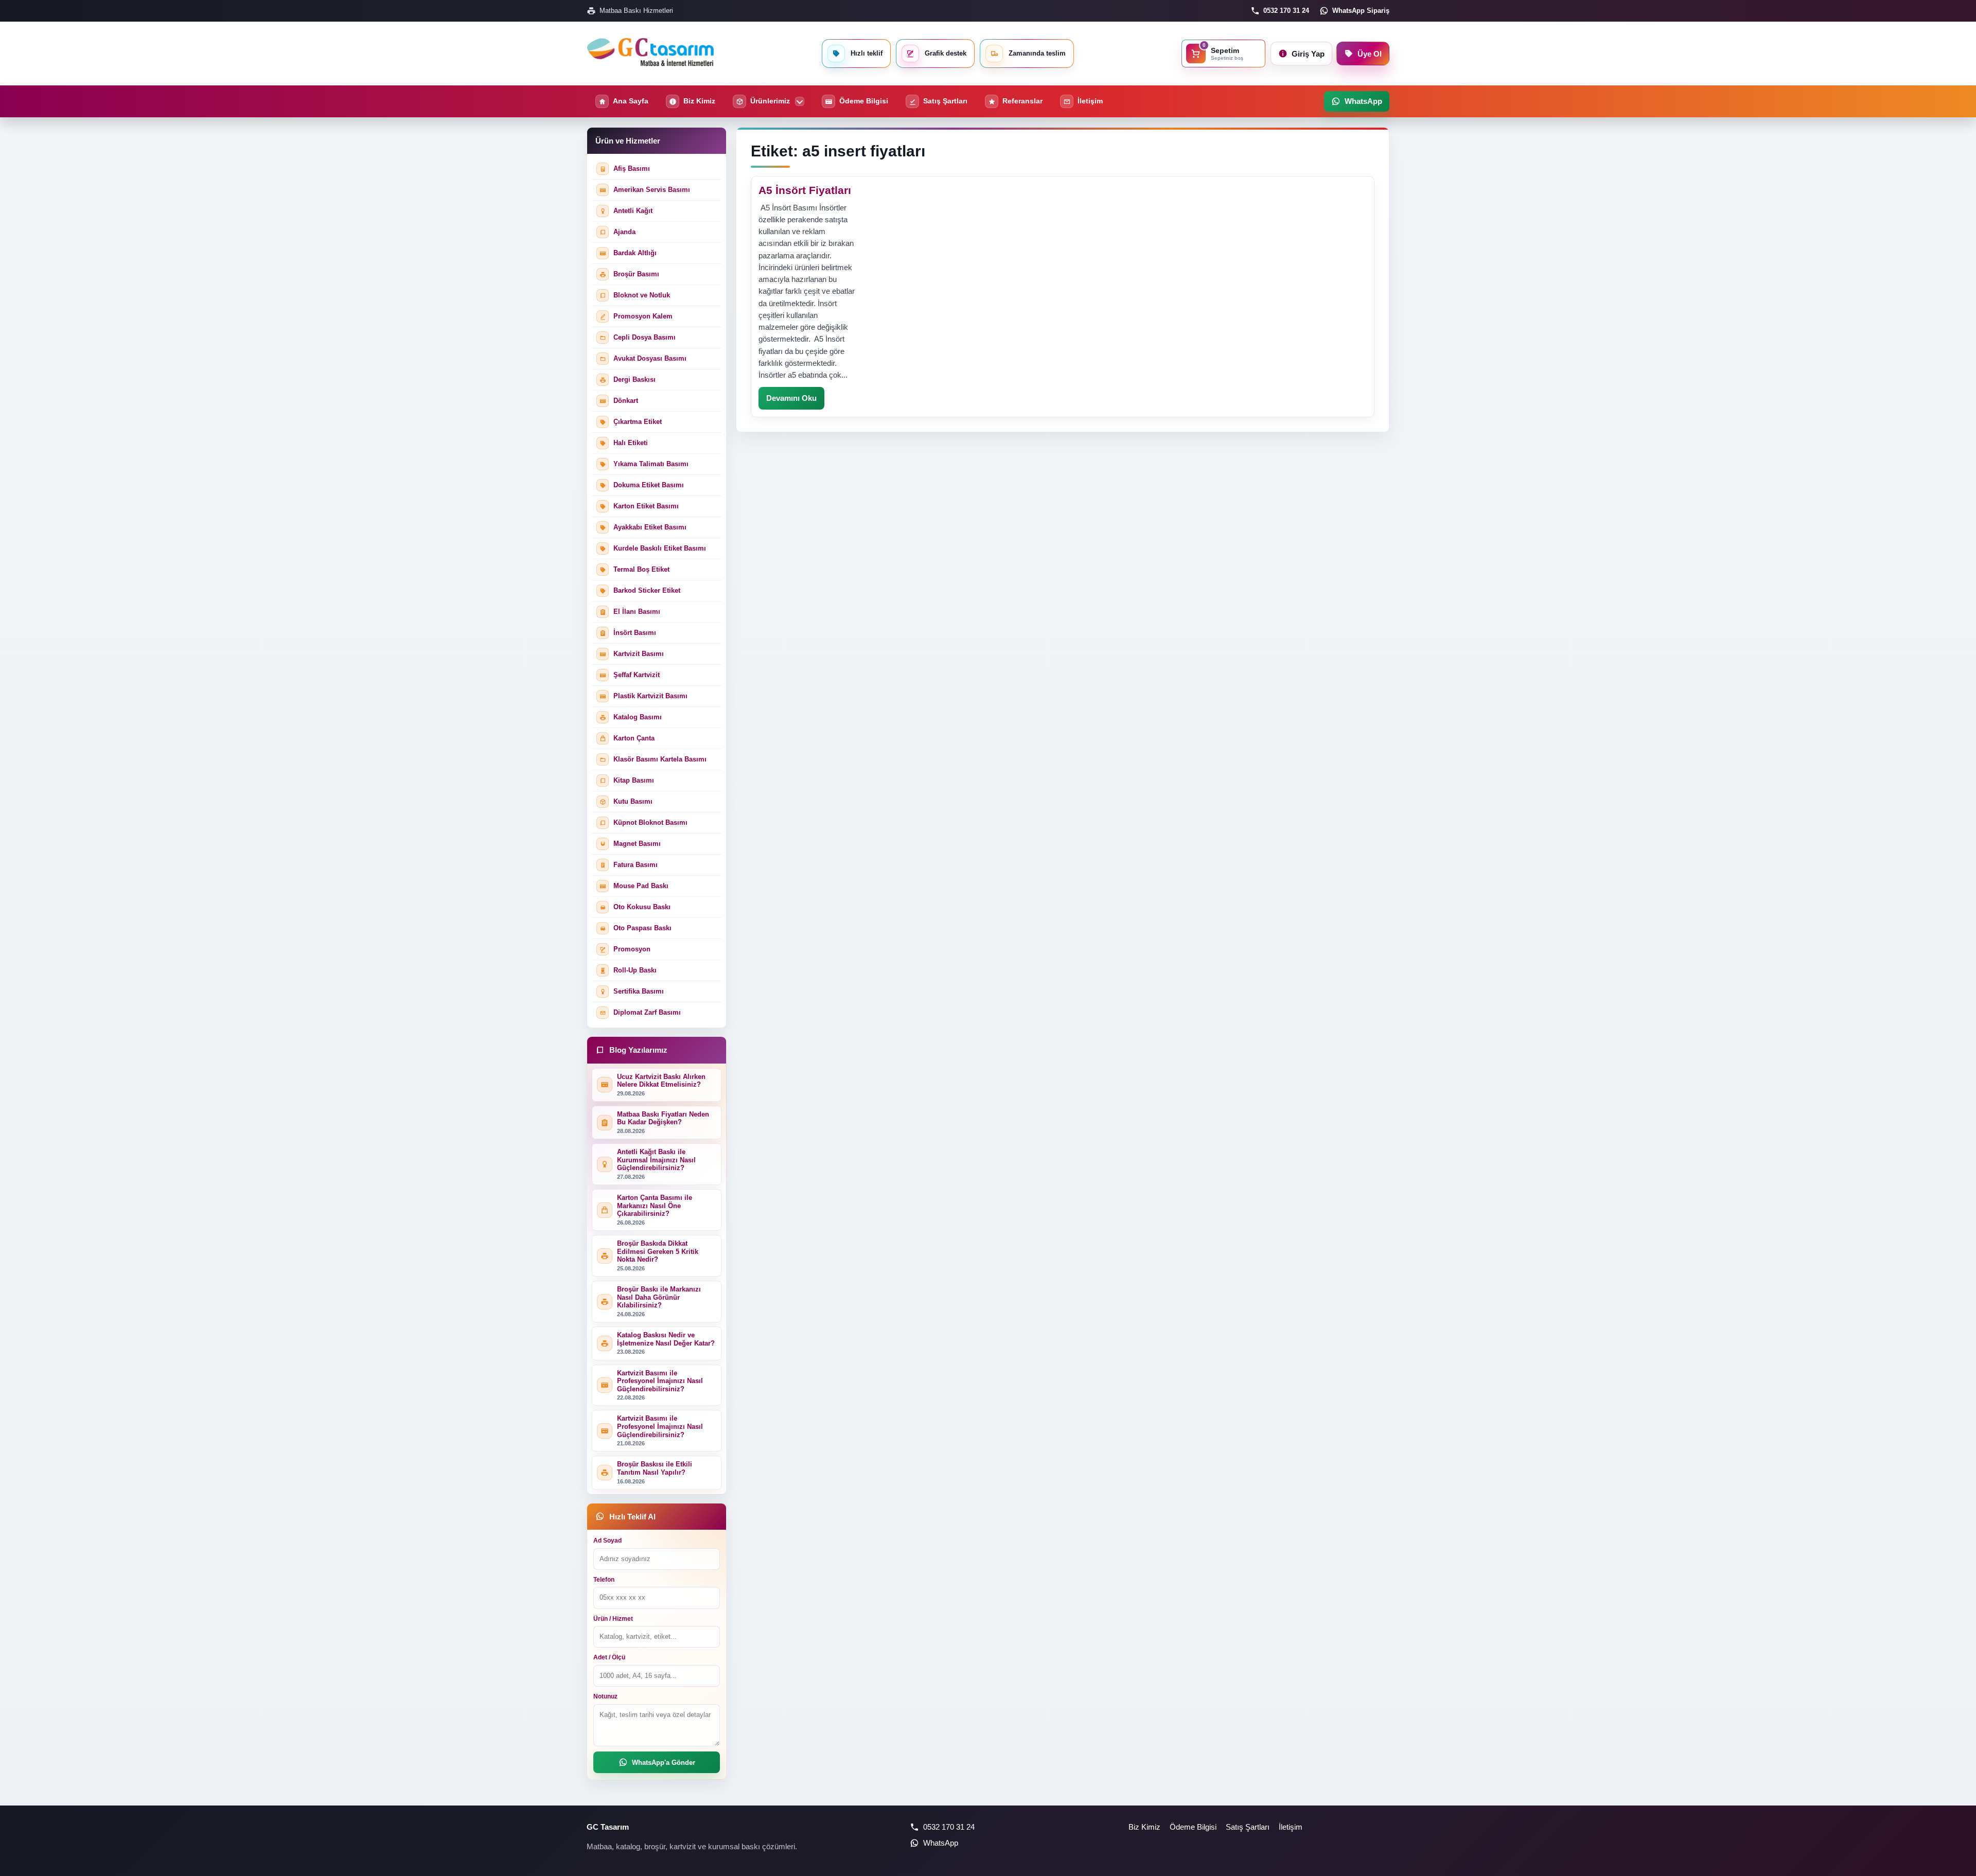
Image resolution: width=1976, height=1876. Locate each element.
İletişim (1291, 1827)
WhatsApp (941, 1843)
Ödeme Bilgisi (1193, 1827)
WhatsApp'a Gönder (664, 1763)
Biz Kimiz (1144, 1827)
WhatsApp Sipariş (1361, 11)
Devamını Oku (791, 398)
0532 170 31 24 (1286, 11)
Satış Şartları (1248, 1827)
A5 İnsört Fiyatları (805, 190)
